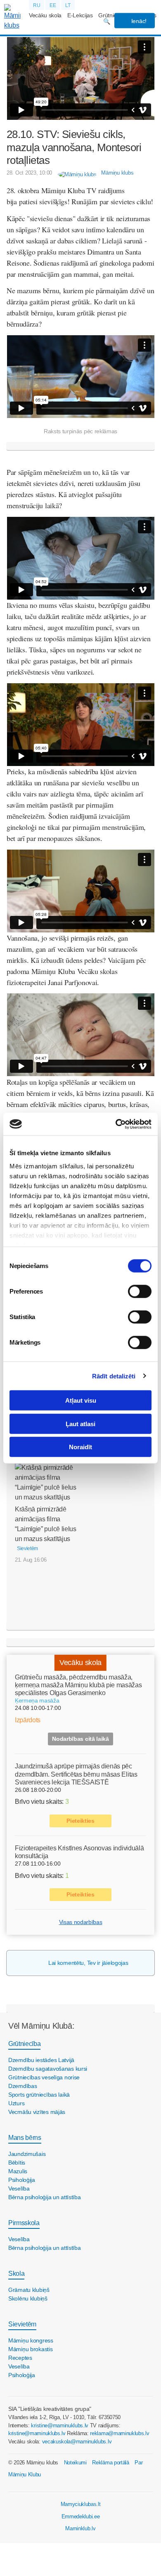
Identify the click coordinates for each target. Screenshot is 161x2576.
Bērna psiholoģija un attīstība (45, 2197)
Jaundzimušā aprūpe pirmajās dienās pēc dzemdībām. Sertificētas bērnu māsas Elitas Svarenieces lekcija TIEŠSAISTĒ (76, 1774)
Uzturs (16, 2103)
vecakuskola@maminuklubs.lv (77, 2442)
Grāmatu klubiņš (29, 2290)
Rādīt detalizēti (114, 1376)
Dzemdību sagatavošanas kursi (48, 2069)
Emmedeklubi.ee (81, 2516)
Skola (16, 2274)
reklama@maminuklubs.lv (120, 2433)
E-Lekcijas (80, 15)
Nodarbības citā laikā (80, 1739)
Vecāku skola (45, 15)
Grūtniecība (24, 2044)
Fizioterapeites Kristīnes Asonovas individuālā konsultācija (79, 1852)
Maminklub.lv (80, 2528)
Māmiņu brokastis (31, 2349)
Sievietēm (22, 2324)
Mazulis (18, 2171)
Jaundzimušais (27, 2154)
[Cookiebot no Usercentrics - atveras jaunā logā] (116, 1124)
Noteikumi (75, 2463)
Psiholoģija (22, 2180)
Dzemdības (22, 2086)
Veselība (19, 2188)
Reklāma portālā (110, 2463)
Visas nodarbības (81, 1922)
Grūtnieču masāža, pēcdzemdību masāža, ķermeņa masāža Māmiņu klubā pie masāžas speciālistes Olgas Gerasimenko (78, 1685)
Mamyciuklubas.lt (81, 2504)
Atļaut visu (81, 1400)
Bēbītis (17, 2163)
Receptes (20, 2358)
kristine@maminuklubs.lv (60, 2425)
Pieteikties (80, 1821)
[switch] (140, 1292)
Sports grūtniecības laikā (39, 2095)
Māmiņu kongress (31, 2340)
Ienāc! (138, 21)
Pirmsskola (24, 2223)
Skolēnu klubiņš (28, 2298)
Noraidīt (80, 1447)
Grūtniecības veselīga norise (44, 2077)
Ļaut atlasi (80, 1423)
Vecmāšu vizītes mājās (37, 2112)
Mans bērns (25, 2138)
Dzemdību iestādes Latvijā (41, 2060)
